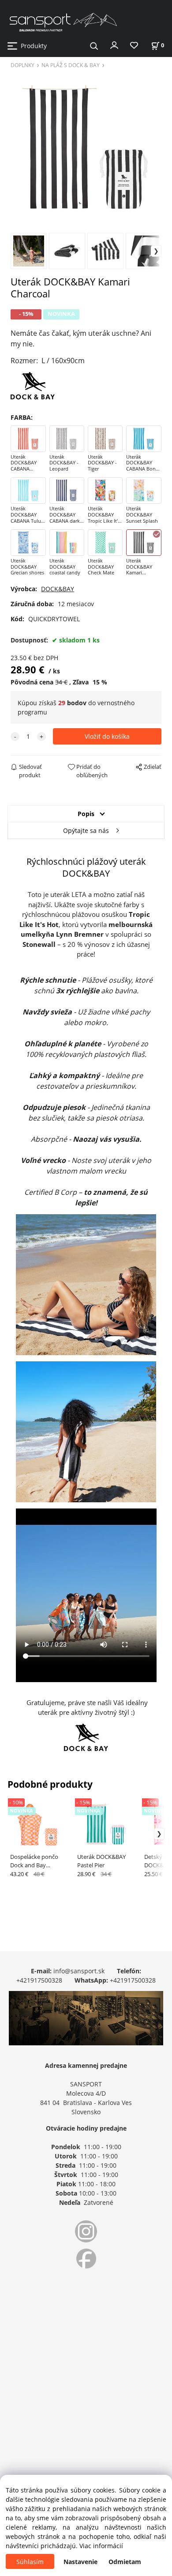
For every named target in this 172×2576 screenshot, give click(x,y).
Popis (86, 814)
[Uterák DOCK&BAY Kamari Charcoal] (86, 150)
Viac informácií (101, 2546)
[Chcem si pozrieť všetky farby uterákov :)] (33, 385)
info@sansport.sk (79, 1971)
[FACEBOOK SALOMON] (86, 2259)
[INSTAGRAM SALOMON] (86, 2231)
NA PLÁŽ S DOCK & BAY (71, 65)
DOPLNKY (22, 65)
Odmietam (125, 2562)
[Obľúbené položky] (134, 46)
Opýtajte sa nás (86, 830)
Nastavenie (80, 2562)
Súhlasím (30, 2562)
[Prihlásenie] (114, 45)
